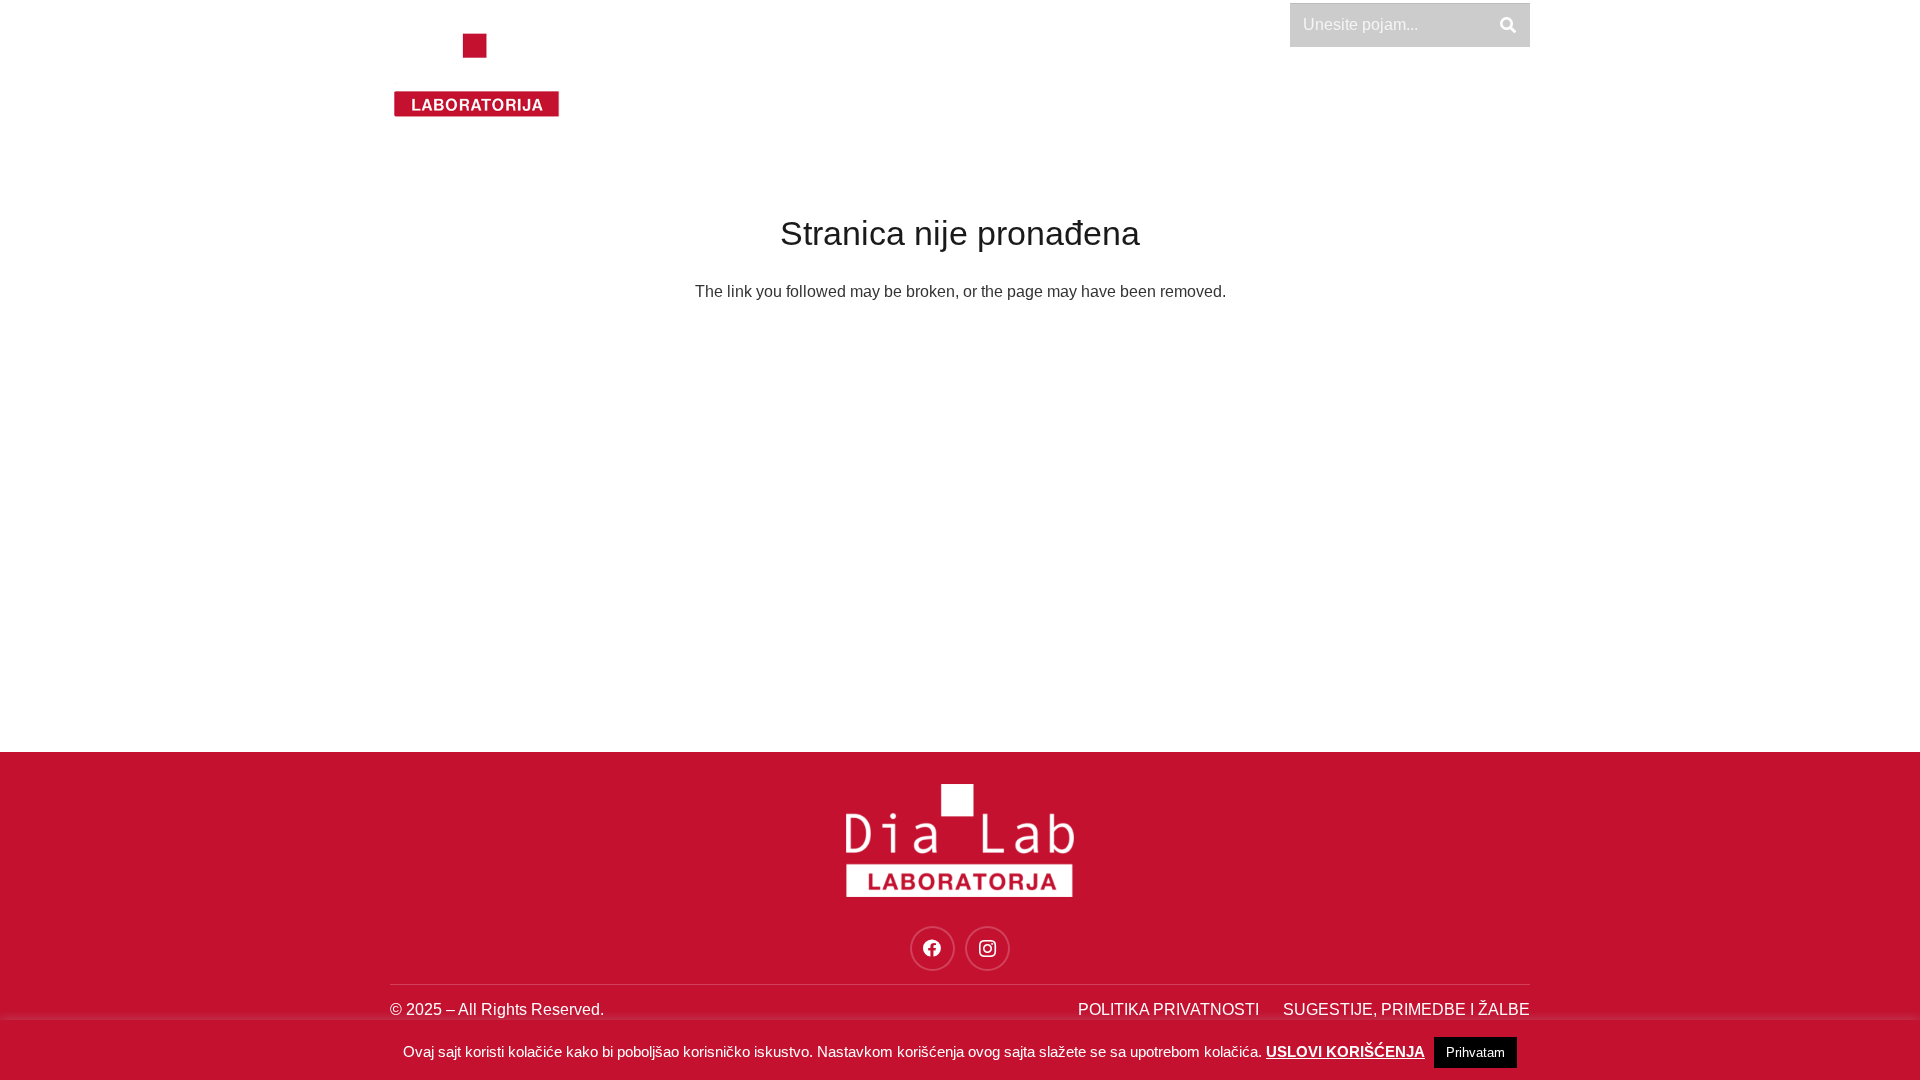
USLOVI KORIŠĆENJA (1345, 1051)
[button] (1448, 100)
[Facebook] (932, 948)
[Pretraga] (1507, 25)
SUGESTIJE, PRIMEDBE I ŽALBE (1406, 1009)
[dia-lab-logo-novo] (476, 75)
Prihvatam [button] (1475, 1052)
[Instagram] (987, 948)
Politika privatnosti (1168, 1009)
